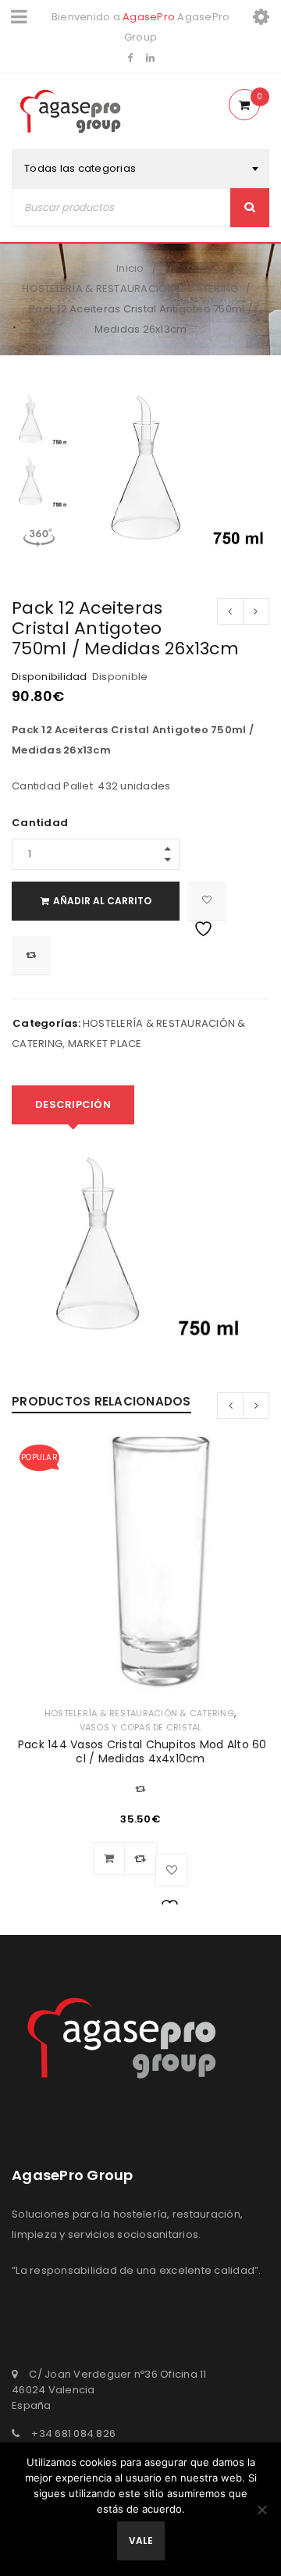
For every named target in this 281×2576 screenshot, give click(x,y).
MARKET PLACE (105, 1044)
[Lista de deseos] (207, 901)
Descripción (73, 1105)
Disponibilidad (50, 677)
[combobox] (140, 169)
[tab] (73, 1105)
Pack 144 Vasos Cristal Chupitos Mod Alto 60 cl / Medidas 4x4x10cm (141, 1751)
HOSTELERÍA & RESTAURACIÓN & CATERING (130, 289)
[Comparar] (140, 1858)
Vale (141, 2540)
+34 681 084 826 (73, 2433)
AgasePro (149, 17)
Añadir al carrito (102, 901)
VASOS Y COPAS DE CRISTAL (141, 1727)
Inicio (130, 268)
